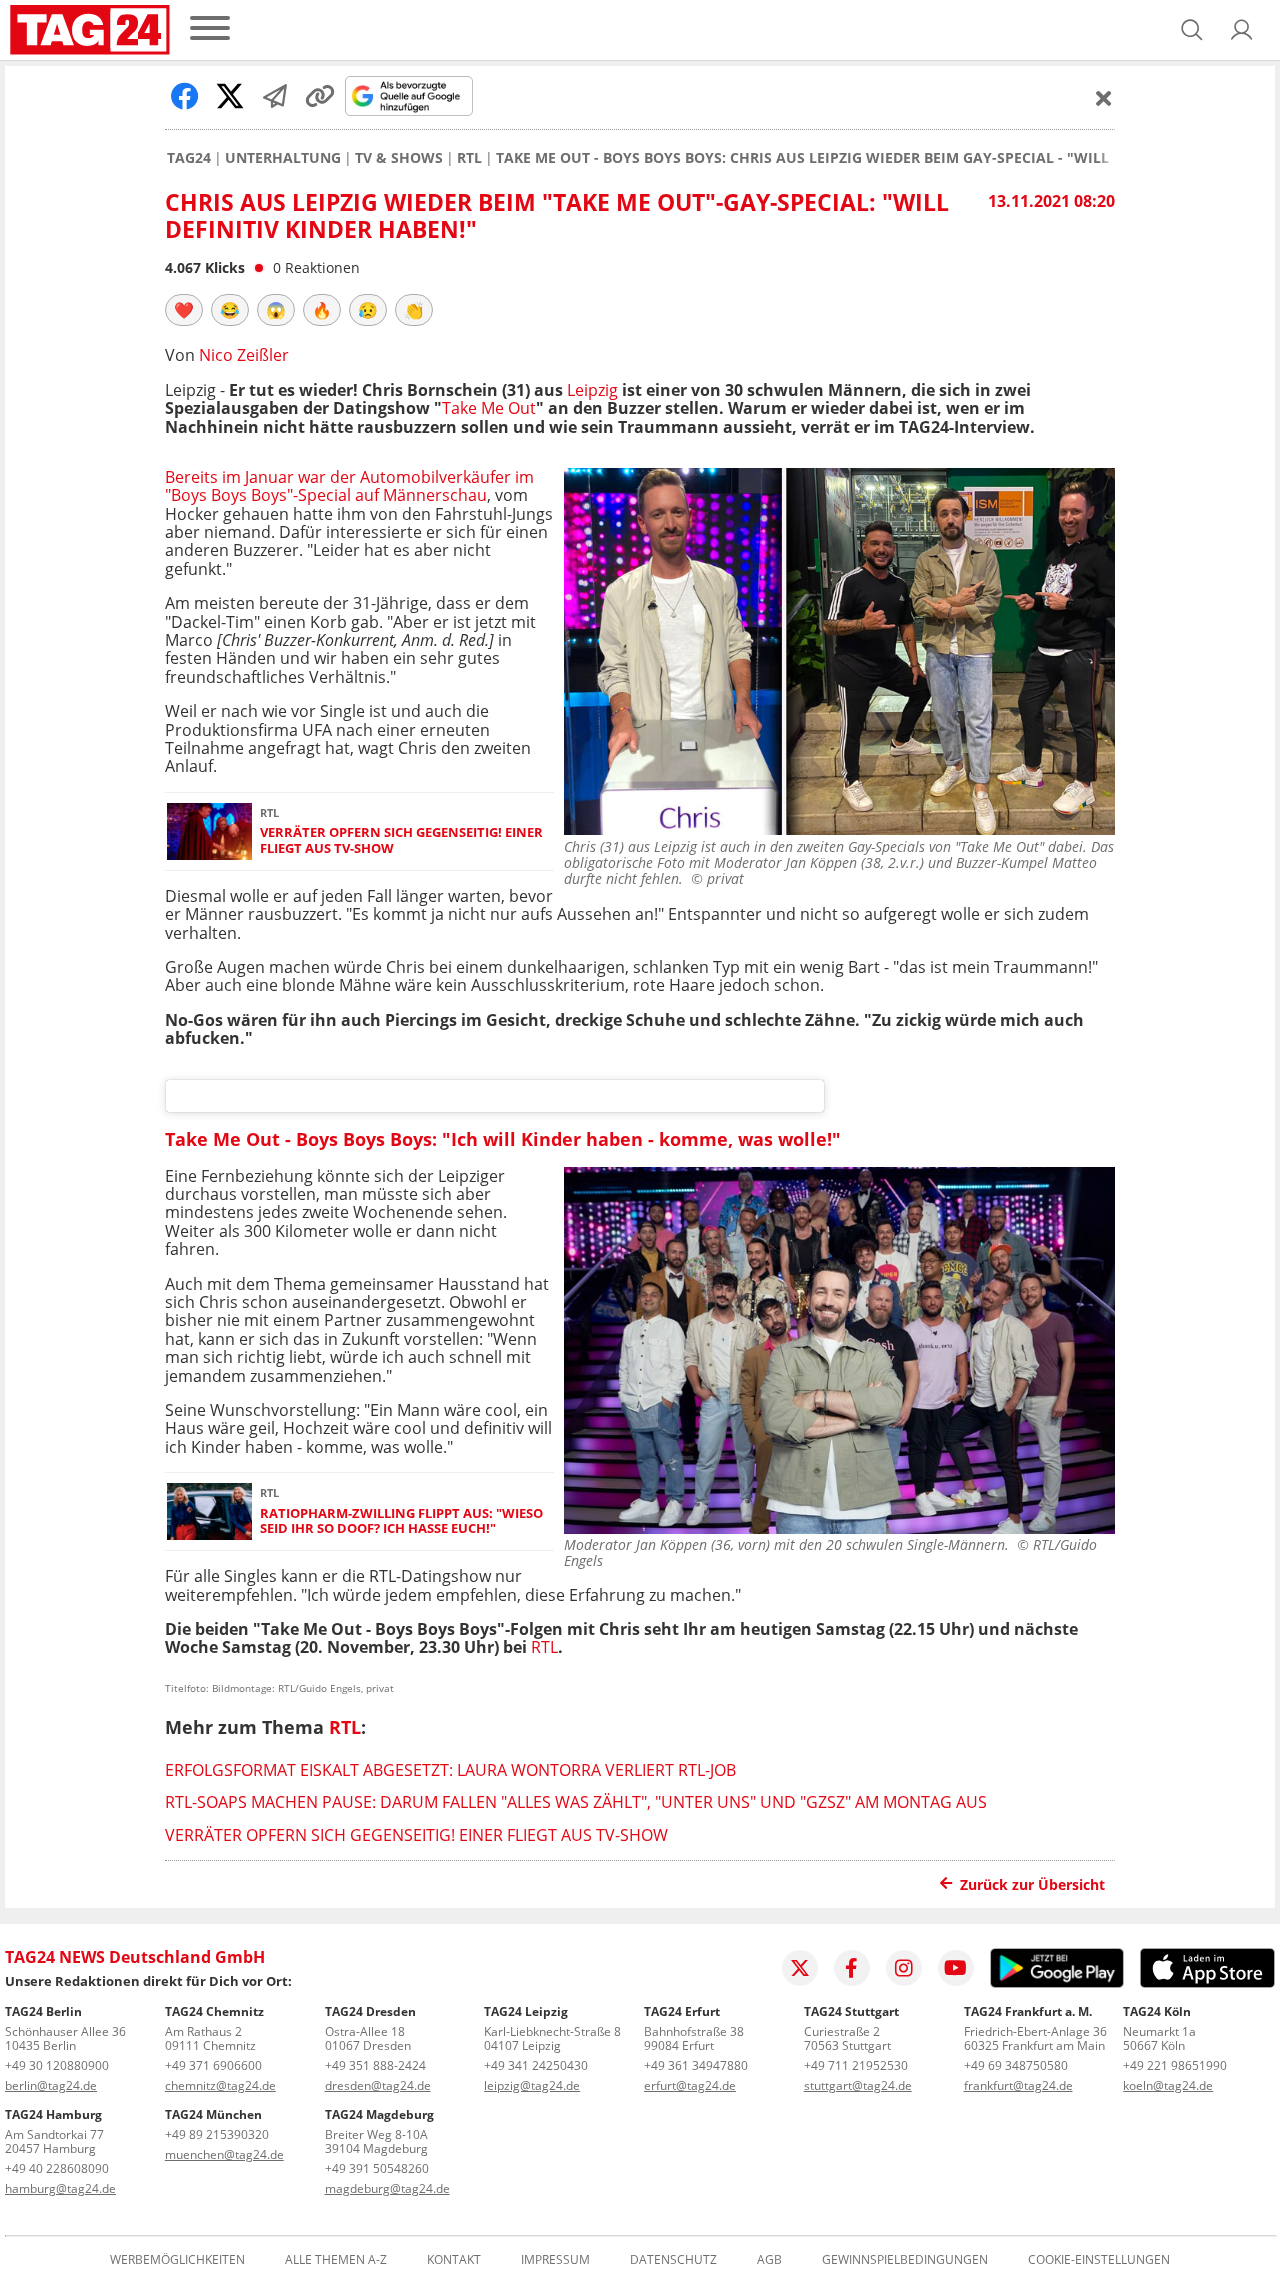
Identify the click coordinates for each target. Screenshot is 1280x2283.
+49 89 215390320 (217, 2134)
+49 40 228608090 (57, 2168)
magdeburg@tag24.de (387, 2188)
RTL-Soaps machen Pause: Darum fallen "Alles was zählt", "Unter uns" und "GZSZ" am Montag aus (576, 1802)
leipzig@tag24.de (532, 2085)
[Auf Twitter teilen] (230, 96)
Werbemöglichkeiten (177, 2260)
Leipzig (592, 390)
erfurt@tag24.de (690, 2085)
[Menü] (210, 29)
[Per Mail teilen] (275, 96)
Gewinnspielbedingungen (905, 2260)
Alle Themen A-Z (336, 2260)
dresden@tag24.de (378, 2085)
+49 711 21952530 (856, 2065)
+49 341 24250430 (536, 2065)
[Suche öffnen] (1192, 30)
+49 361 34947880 (696, 2065)
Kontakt (454, 2260)
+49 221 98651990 (1175, 2065)
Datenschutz (673, 2260)
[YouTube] (956, 1968)
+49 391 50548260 (377, 2168)
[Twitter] (800, 1968)
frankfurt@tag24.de (1018, 2085)
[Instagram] (904, 1968)
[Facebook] (852, 1968)
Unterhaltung (283, 158)
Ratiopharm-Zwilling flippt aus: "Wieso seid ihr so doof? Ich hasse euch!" (401, 1521)
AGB (769, 2260)
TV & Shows (399, 158)
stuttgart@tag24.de (858, 2085)
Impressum (555, 2260)
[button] (1242, 30)
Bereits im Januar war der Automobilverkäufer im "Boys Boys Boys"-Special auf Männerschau (349, 486)
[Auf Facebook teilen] (185, 96)
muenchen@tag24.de (224, 2154)
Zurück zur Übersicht (1032, 1884)
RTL (469, 158)
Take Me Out (489, 408)
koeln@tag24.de (1168, 2085)
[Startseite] (90, 30)
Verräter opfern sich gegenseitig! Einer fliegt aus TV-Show (401, 840)
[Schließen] (1104, 98)
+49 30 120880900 (57, 2065)
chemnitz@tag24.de (220, 2085)
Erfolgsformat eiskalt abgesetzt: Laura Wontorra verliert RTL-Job (450, 1770)
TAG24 (189, 158)
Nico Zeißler (244, 355)
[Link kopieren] (320, 96)
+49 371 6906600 (213, 2065)
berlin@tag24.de (51, 2085)
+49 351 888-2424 (375, 2065)
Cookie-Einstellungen (1099, 2260)
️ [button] (184, 310)
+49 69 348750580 (1016, 2065)
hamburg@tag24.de (60, 2188)
